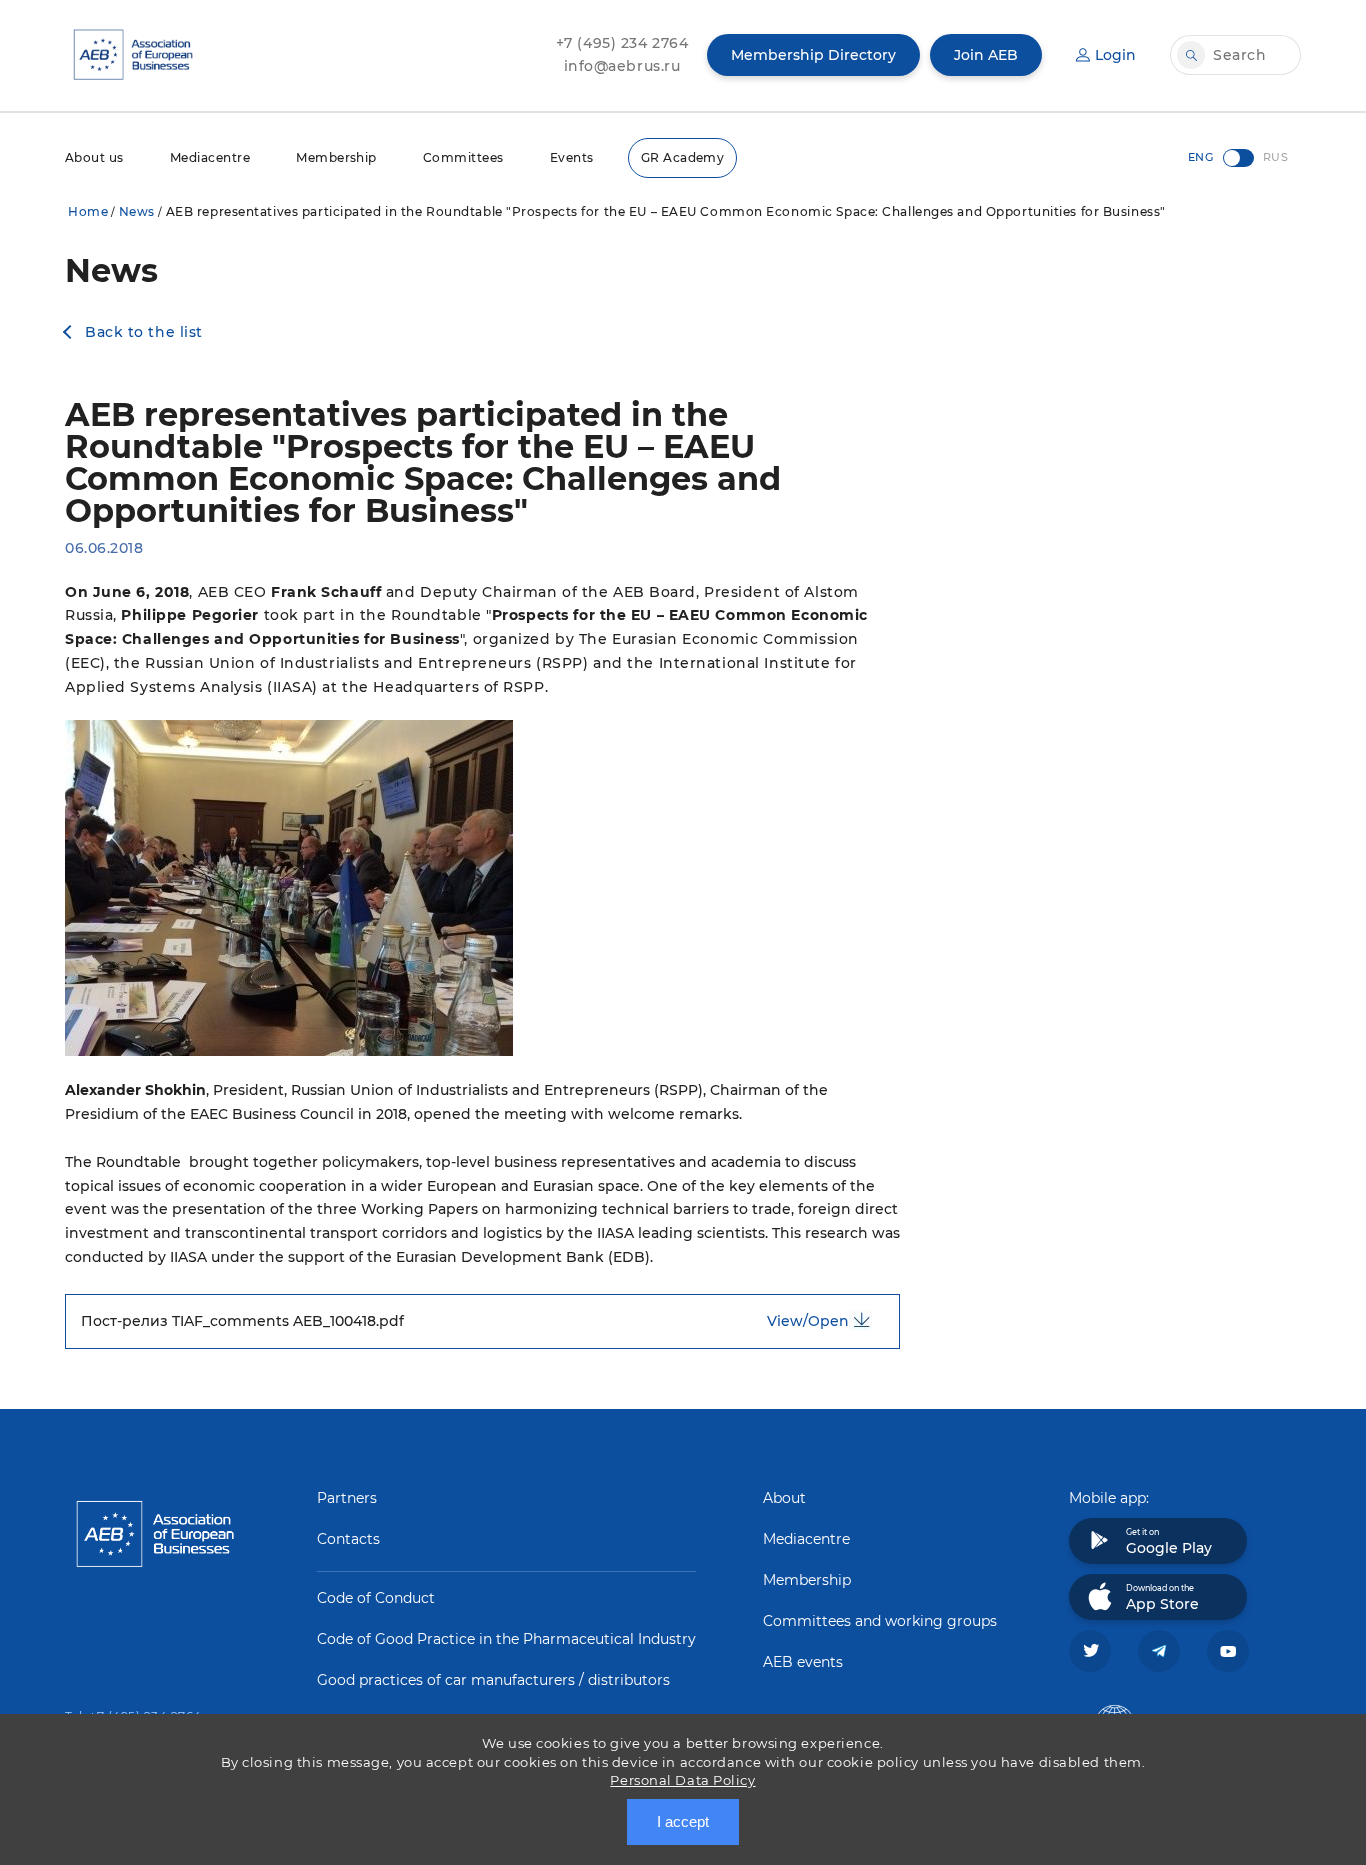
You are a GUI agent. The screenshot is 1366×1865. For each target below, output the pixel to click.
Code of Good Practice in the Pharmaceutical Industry (506, 1639)
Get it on (1169, 1542)
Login (1115, 55)
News (137, 211)
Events (572, 157)
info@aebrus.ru (622, 66)
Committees (463, 157)
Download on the (1162, 1598)
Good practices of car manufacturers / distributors (493, 1680)
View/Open (808, 1321)
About (784, 1498)
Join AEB (986, 55)
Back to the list (144, 332)
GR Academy (683, 157)
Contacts (348, 1539)
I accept (683, 1821)
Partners (347, 1498)
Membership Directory (813, 55)
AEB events (803, 1662)
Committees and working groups (880, 1621)
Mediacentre (210, 157)
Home (88, 211)
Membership (336, 157)
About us (94, 157)
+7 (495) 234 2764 (622, 43)
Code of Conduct (376, 1598)
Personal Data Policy (682, 1780)
